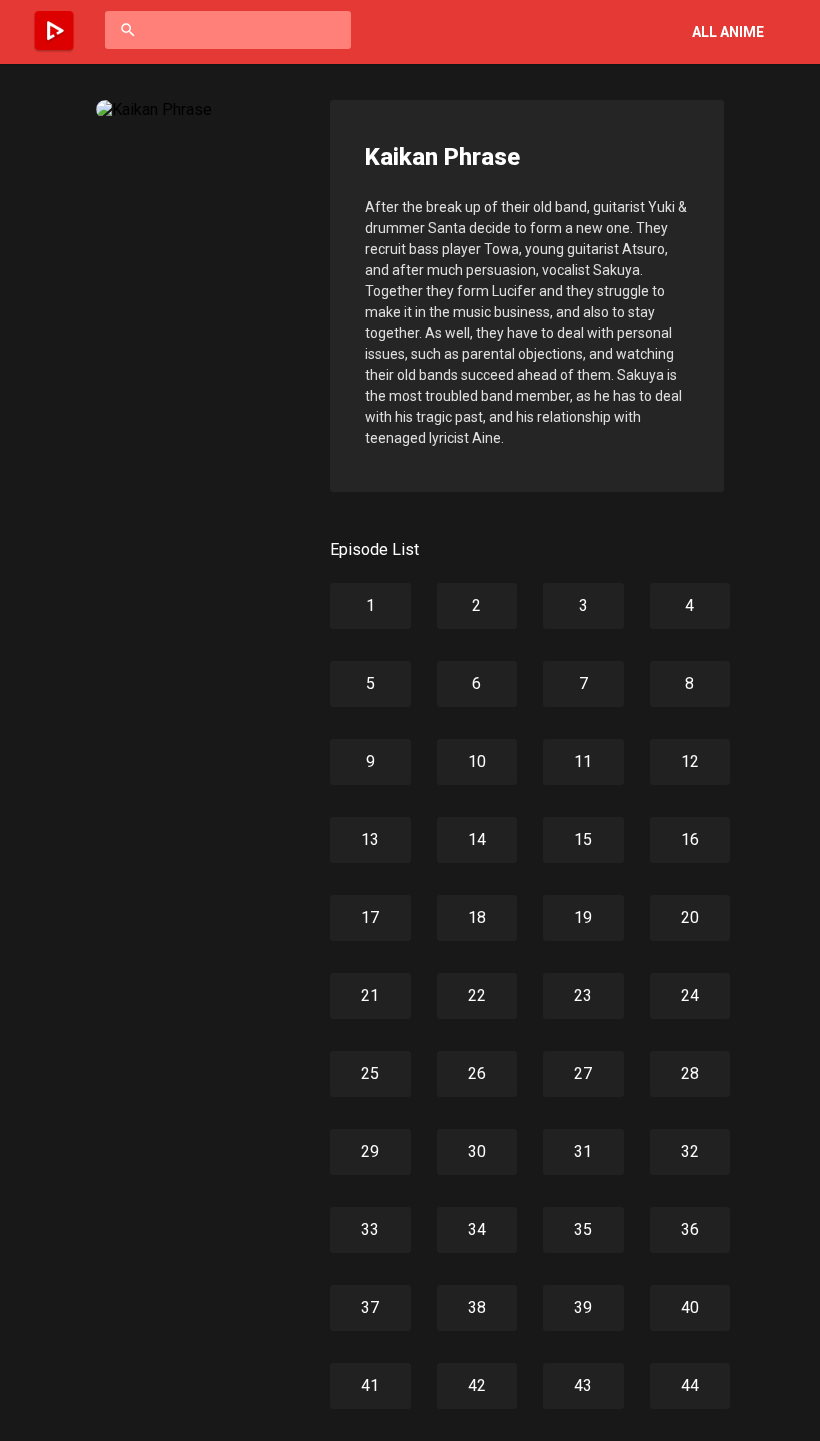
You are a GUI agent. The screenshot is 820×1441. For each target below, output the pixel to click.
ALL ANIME (728, 32)
